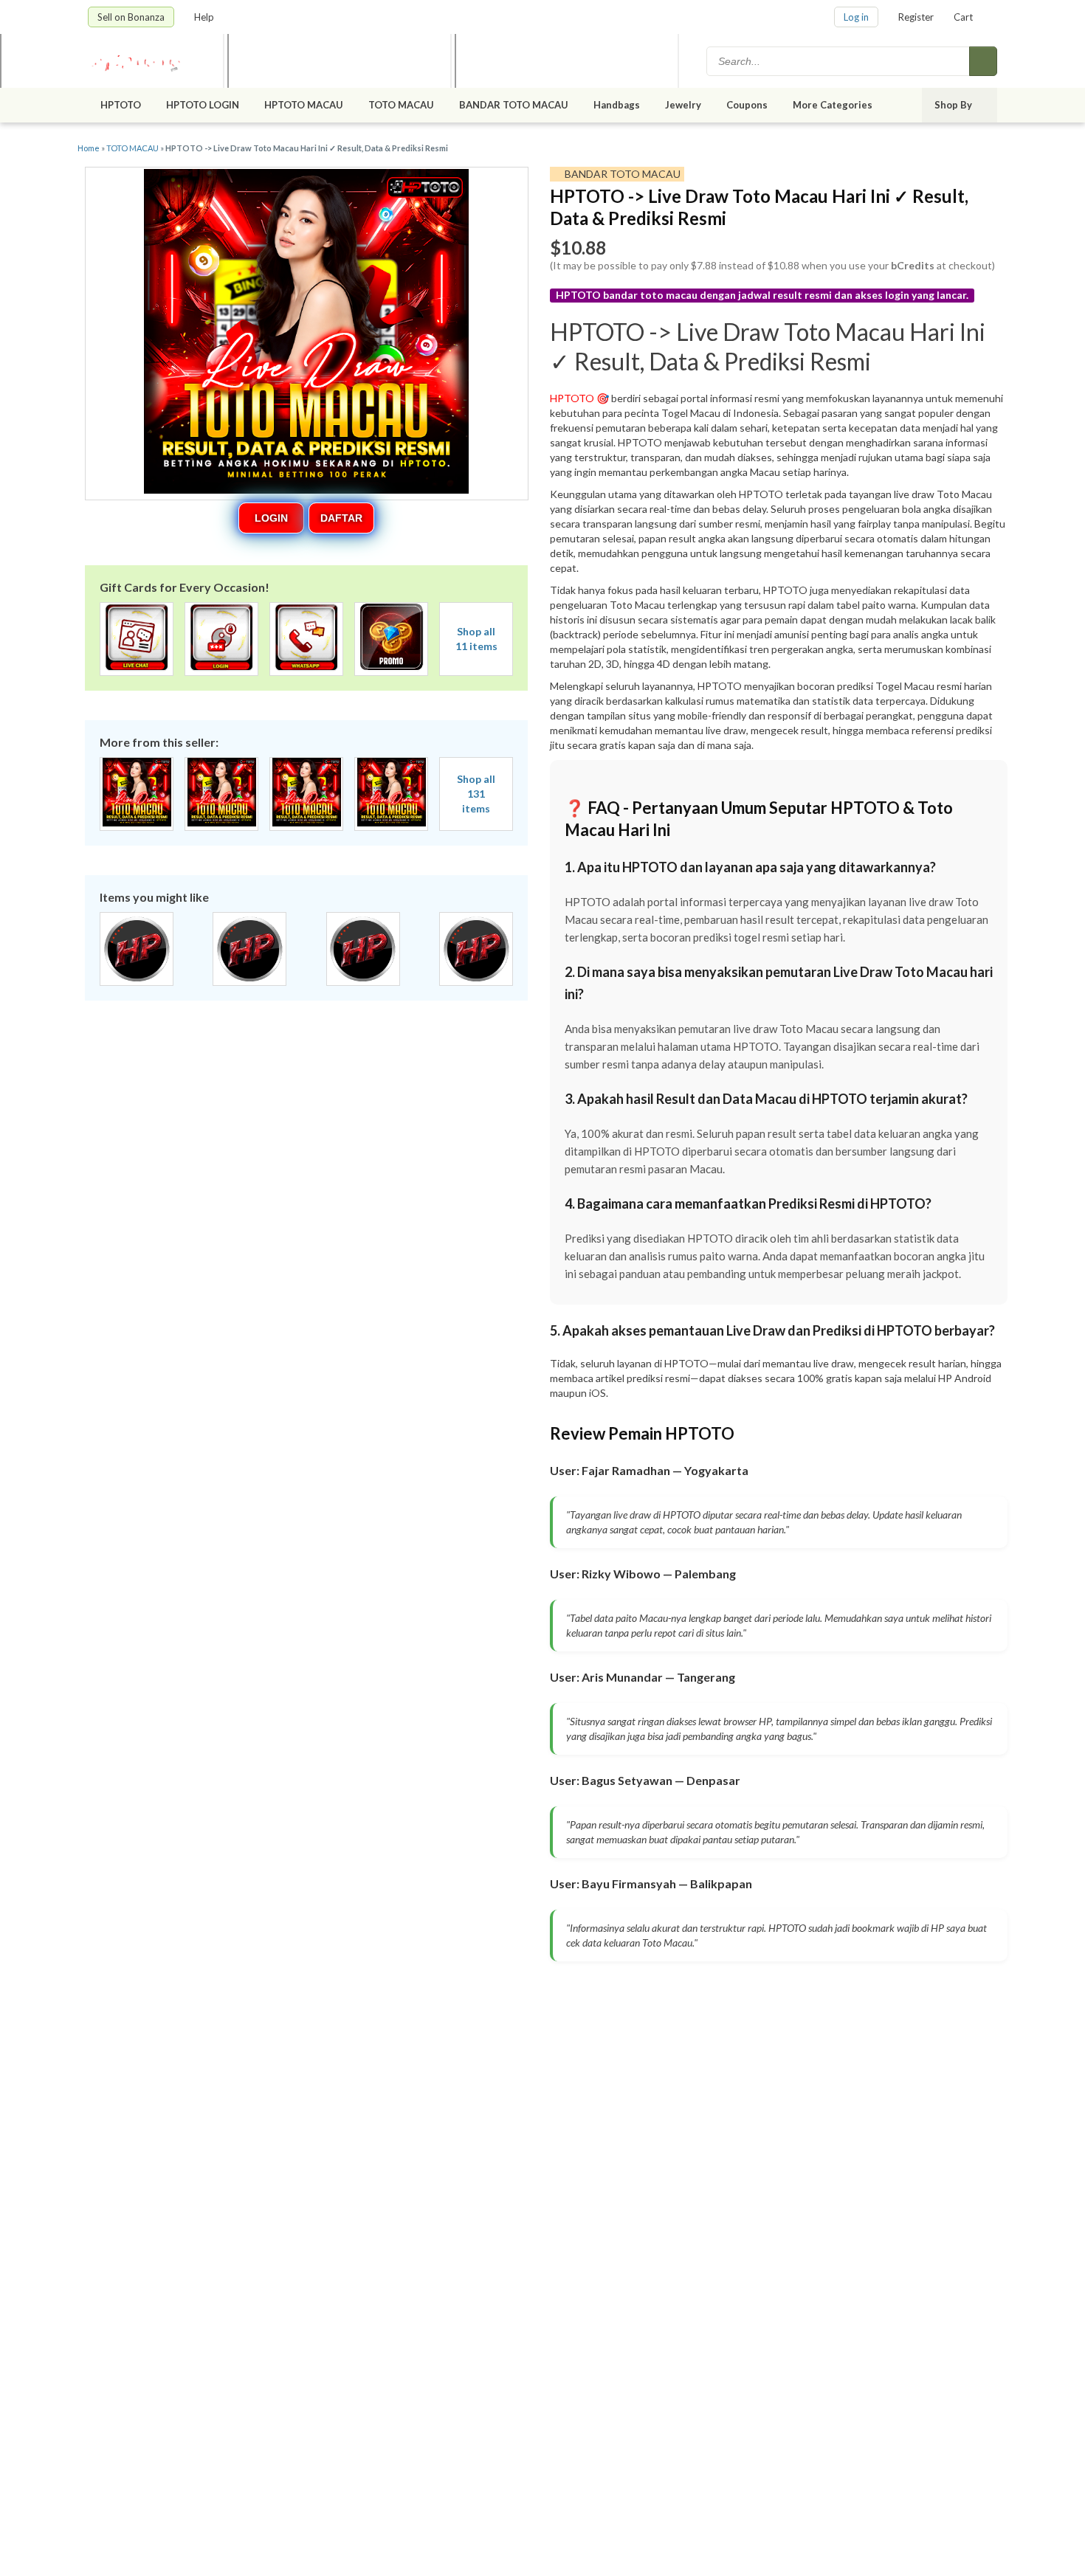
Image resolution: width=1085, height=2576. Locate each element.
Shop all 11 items (476, 639)
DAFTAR (341, 518)
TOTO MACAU (401, 105)
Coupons (747, 105)
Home (89, 148)
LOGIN (271, 518)
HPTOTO (121, 105)
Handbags (617, 105)
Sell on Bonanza (131, 17)
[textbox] (839, 61)
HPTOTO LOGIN (203, 105)
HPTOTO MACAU (304, 105)
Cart (963, 17)
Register (916, 17)
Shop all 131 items (476, 794)
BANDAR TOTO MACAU (514, 105)
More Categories (834, 105)
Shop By (954, 105)
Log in (856, 17)
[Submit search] (983, 61)
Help (205, 17)
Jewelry (683, 105)
